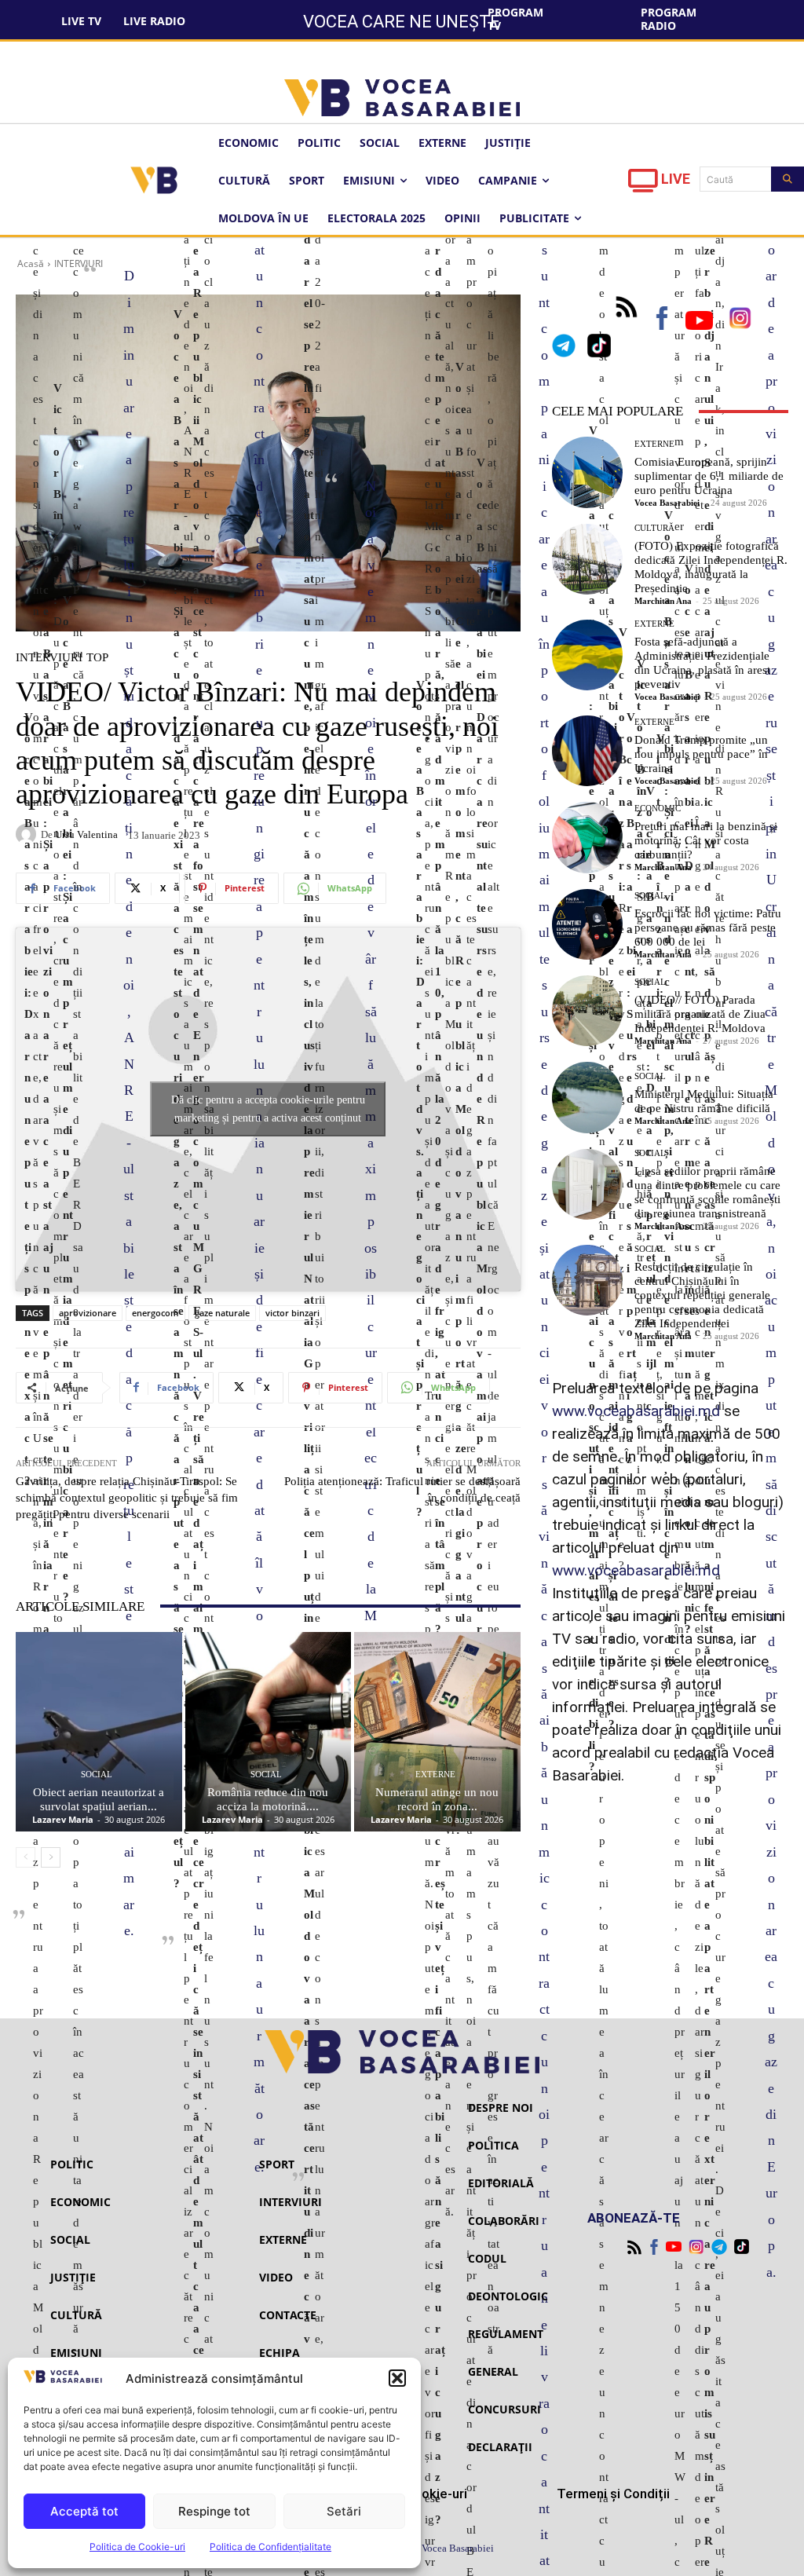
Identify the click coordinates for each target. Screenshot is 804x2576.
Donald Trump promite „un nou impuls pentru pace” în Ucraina (701, 754)
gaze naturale (222, 1313)
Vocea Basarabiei (667, 503)
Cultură (654, 528)
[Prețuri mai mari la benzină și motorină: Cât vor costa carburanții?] (587, 837)
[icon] (643, 185)
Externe (435, 1775)
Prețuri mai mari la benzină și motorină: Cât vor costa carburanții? (706, 840)
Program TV (515, 19)
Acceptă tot (84, 2511)
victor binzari (292, 1313)
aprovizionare (88, 1313)
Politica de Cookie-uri (137, 2547)
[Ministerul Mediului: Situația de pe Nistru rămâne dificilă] (587, 1097)
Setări (344, 2511)
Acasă (31, 263)
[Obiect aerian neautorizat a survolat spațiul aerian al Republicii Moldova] (99, 1732)
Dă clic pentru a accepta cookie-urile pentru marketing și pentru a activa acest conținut (268, 1109)
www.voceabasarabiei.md (636, 1411)
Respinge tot (214, 2511)
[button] (397, 2378)
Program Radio (669, 19)
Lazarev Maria (63, 1819)
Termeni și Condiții (613, 2494)
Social (97, 1775)
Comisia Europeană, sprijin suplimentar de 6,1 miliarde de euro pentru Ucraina (709, 476)
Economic (658, 809)
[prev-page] (26, 1857)
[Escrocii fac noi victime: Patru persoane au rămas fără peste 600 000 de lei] (587, 924)
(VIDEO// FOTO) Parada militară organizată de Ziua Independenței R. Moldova (700, 1014)
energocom (155, 1313)
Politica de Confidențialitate (270, 2547)
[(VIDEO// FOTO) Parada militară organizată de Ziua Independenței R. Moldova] (587, 1011)
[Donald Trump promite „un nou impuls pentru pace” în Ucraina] (587, 751)
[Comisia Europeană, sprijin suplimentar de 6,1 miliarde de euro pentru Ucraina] (587, 472)
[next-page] (51, 1857)
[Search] (788, 179)
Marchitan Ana (663, 601)
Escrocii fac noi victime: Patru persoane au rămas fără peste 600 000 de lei (708, 928)
